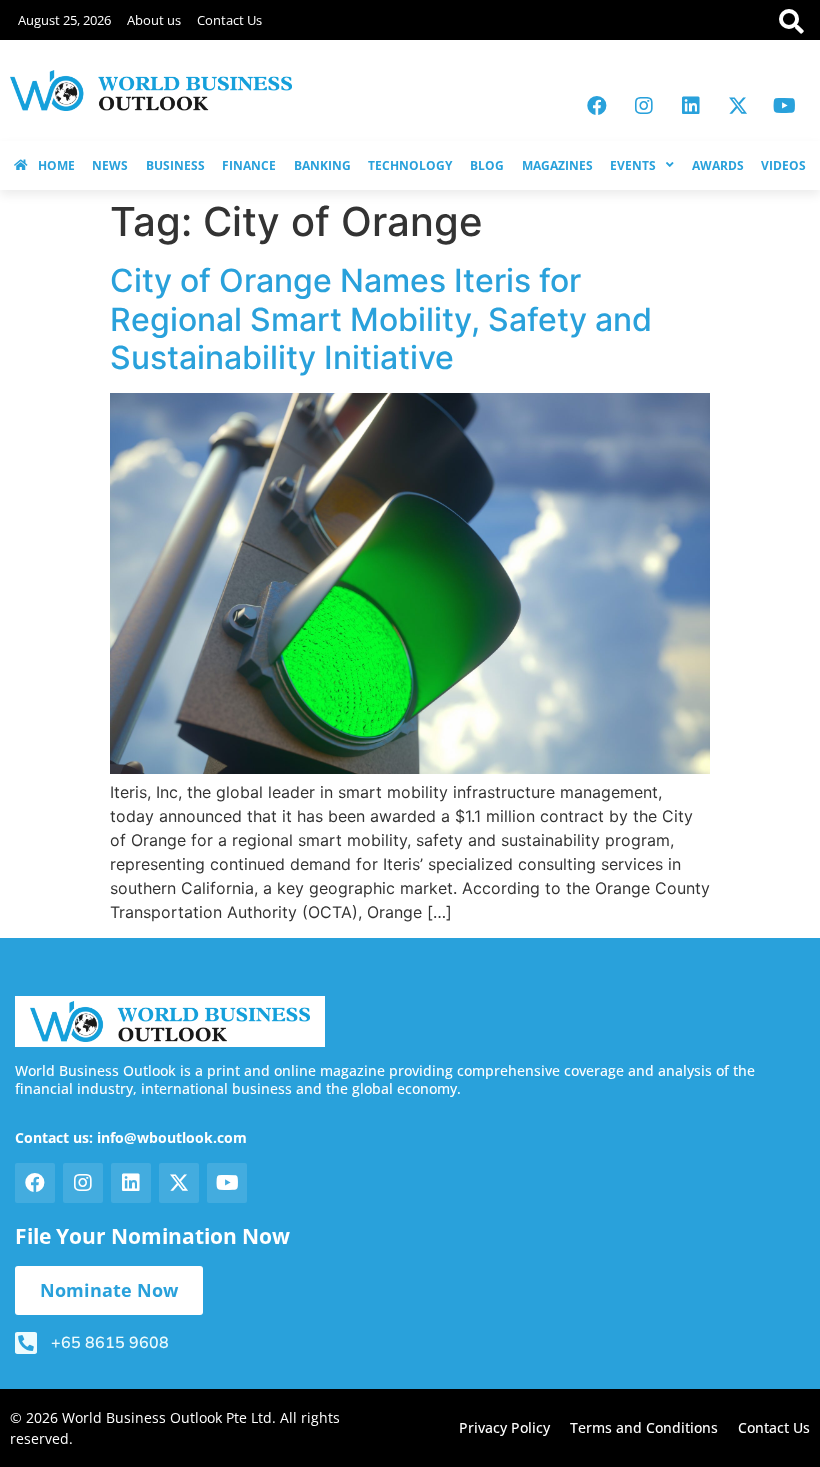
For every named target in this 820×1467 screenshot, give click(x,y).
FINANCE (249, 165)
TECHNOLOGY (410, 165)
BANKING (322, 165)
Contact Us (229, 20)
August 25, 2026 (64, 20)
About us (154, 20)
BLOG (487, 165)
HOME (56, 165)
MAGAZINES (557, 165)
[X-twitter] (738, 106)
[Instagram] (644, 106)
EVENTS (633, 165)
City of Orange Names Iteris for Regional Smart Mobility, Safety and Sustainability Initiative (381, 319)
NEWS (110, 165)
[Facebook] (597, 106)
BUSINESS (175, 165)
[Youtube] (785, 106)
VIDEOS (783, 165)
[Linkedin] (691, 106)
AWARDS (718, 165)
